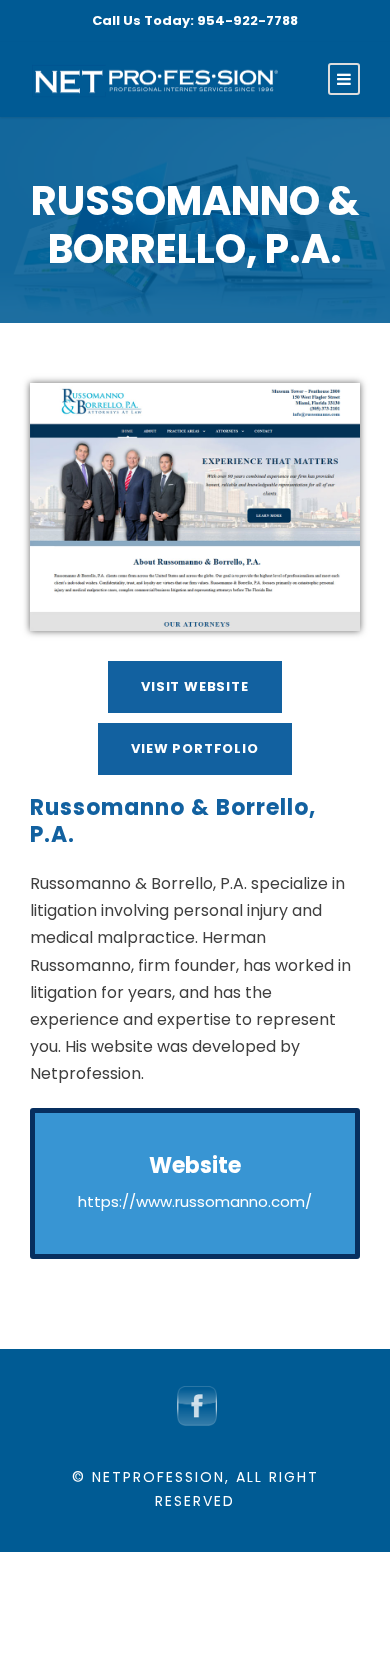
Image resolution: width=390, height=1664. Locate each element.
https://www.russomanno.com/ (195, 1201)
